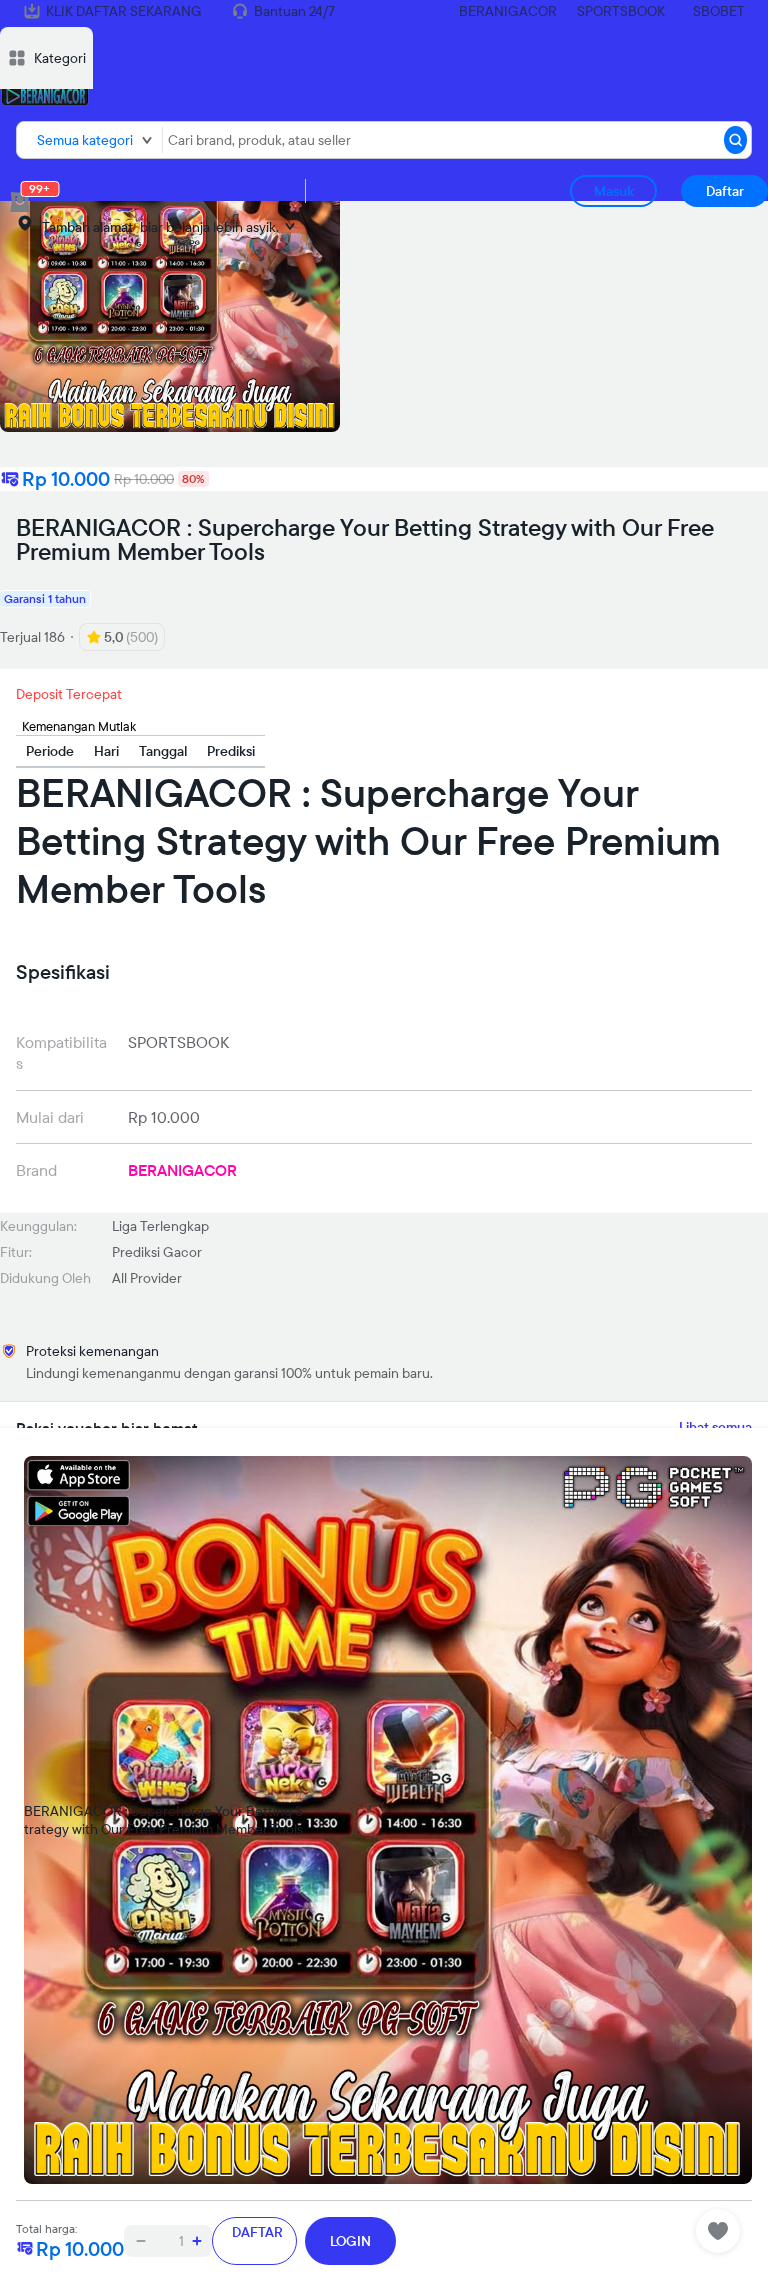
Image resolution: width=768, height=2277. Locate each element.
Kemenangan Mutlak (79, 726)
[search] (735, 140)
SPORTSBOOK (621, 11)
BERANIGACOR (508, 11)
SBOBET (719, 11)
